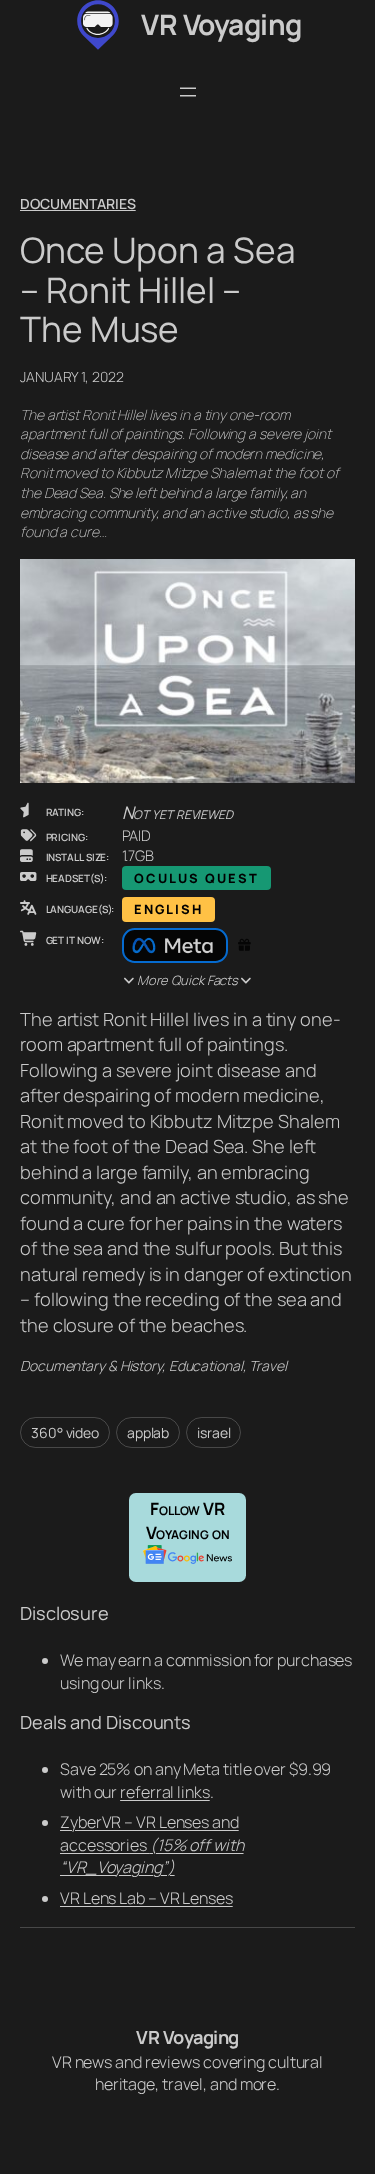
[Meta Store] (175, 946)
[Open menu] (188, 92)
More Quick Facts (187, 980)
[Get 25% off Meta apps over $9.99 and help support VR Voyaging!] (242, 946)
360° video (65, 1432)
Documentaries (78, 203)
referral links (165, 1792)
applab (148, 1432)
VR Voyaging (221, 24)
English (168, 909)
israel (213, 1432)
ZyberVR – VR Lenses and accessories (152, 1844)
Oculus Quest (196, 878)
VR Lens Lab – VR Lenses (146, 1898)
